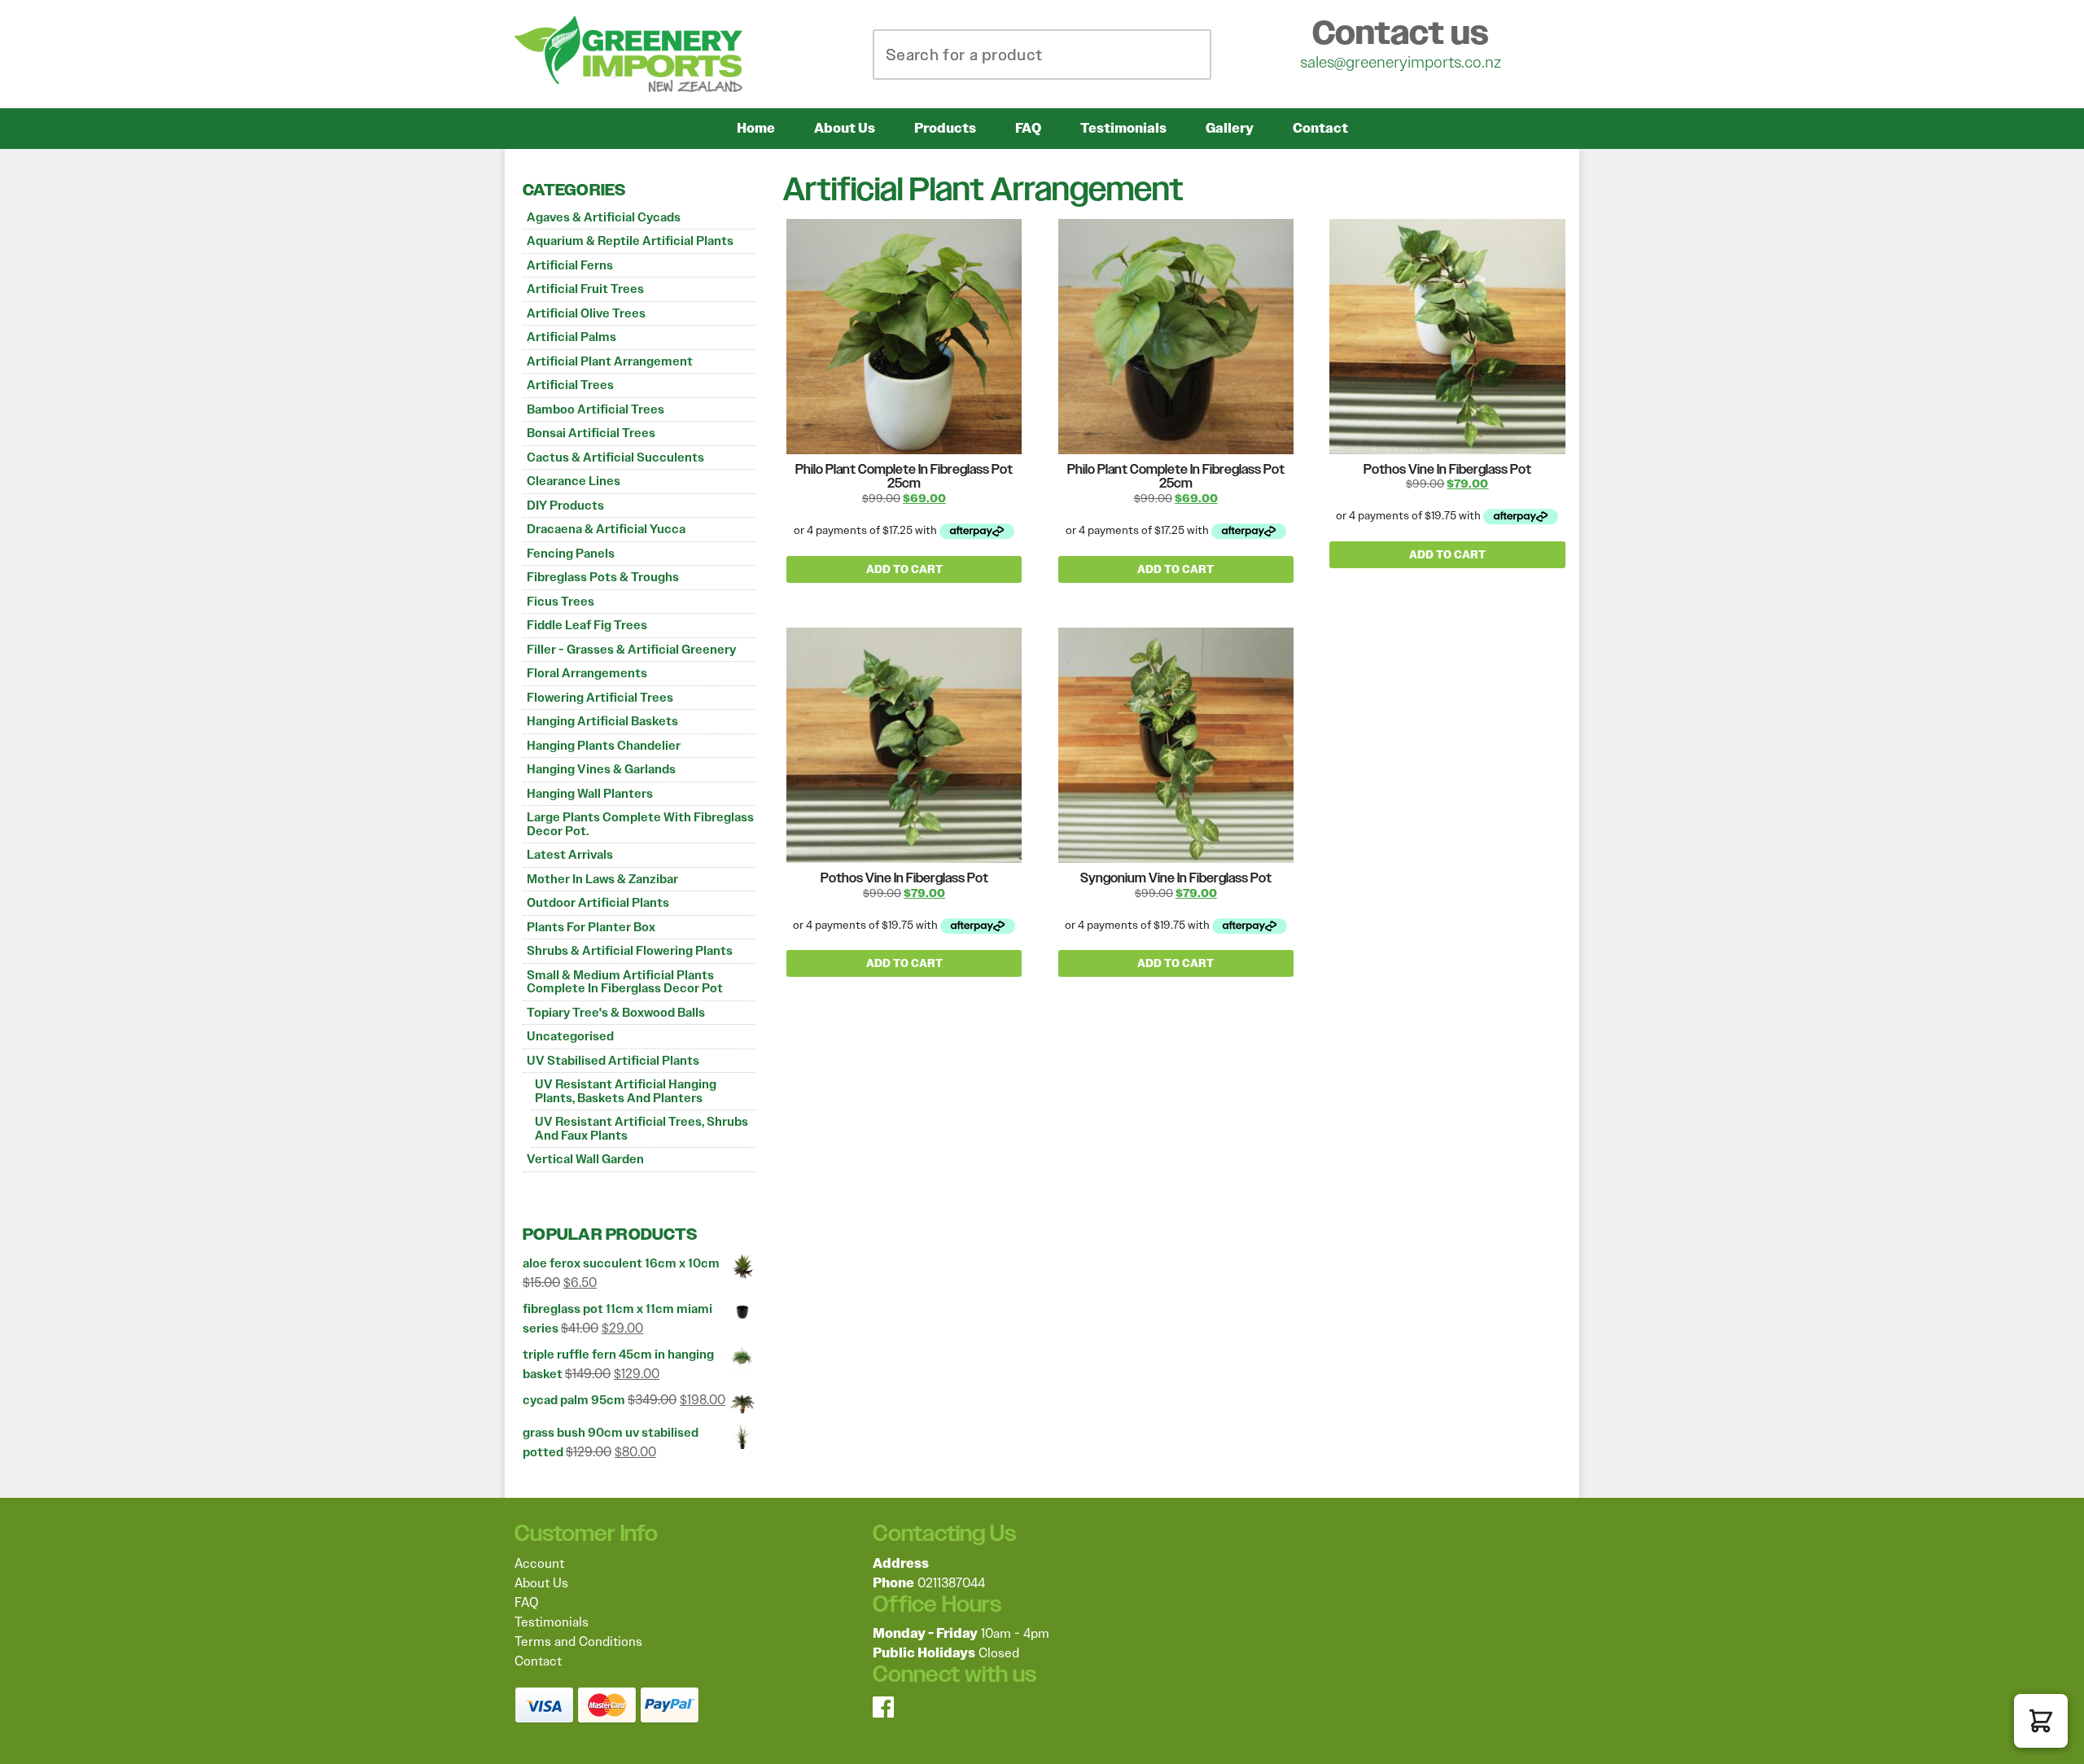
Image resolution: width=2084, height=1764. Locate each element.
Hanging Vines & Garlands (601, 769)
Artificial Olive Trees (586, 313)
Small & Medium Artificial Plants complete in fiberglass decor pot (625, 982)
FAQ (1028, 128)
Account (539, 1563)
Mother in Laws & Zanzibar (602, 879)
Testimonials (1123, 128)
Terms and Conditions (578, 1641)
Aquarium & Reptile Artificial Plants (630, 241)
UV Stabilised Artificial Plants (613, 1061)
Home (756, 128)
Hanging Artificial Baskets (602, 721)
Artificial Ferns (570, 265)
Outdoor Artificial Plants (598, 903)
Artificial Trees (570, 385)
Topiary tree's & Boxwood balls (616, 1013)
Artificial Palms (571, 337)
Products (945, 128)
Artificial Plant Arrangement (610, 361)
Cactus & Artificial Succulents (615, 457)
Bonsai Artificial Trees (591, 433)
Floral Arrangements (587, 673)
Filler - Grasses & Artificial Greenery (631, 650)
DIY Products (565, 506)
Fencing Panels (571, 554)
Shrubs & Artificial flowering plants (630, 951)
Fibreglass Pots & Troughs (603, 577)
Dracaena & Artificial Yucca (606, 529)
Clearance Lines (574, 481)
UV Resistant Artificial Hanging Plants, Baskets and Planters (626, 1091)
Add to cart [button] (904, 569)
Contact (1320, 128)
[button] (2041, 1721)
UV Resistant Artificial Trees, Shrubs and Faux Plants (641, 1129)
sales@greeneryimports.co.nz (1401, 62)
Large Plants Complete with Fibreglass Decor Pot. (640, 824)
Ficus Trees (560, 602)
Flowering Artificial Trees (600, 698)
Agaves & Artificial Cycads (604, 217)
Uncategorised (570, 1036)
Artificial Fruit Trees (585, 289)
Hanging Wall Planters (590, 794)
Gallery (1230, 128)
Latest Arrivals (570, 855)
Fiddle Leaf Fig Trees (587, 625)
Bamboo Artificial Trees (595, 409)
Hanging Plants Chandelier (604, 746)
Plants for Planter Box (591, 927)
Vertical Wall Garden (585, 1159)
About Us (845, 128)
